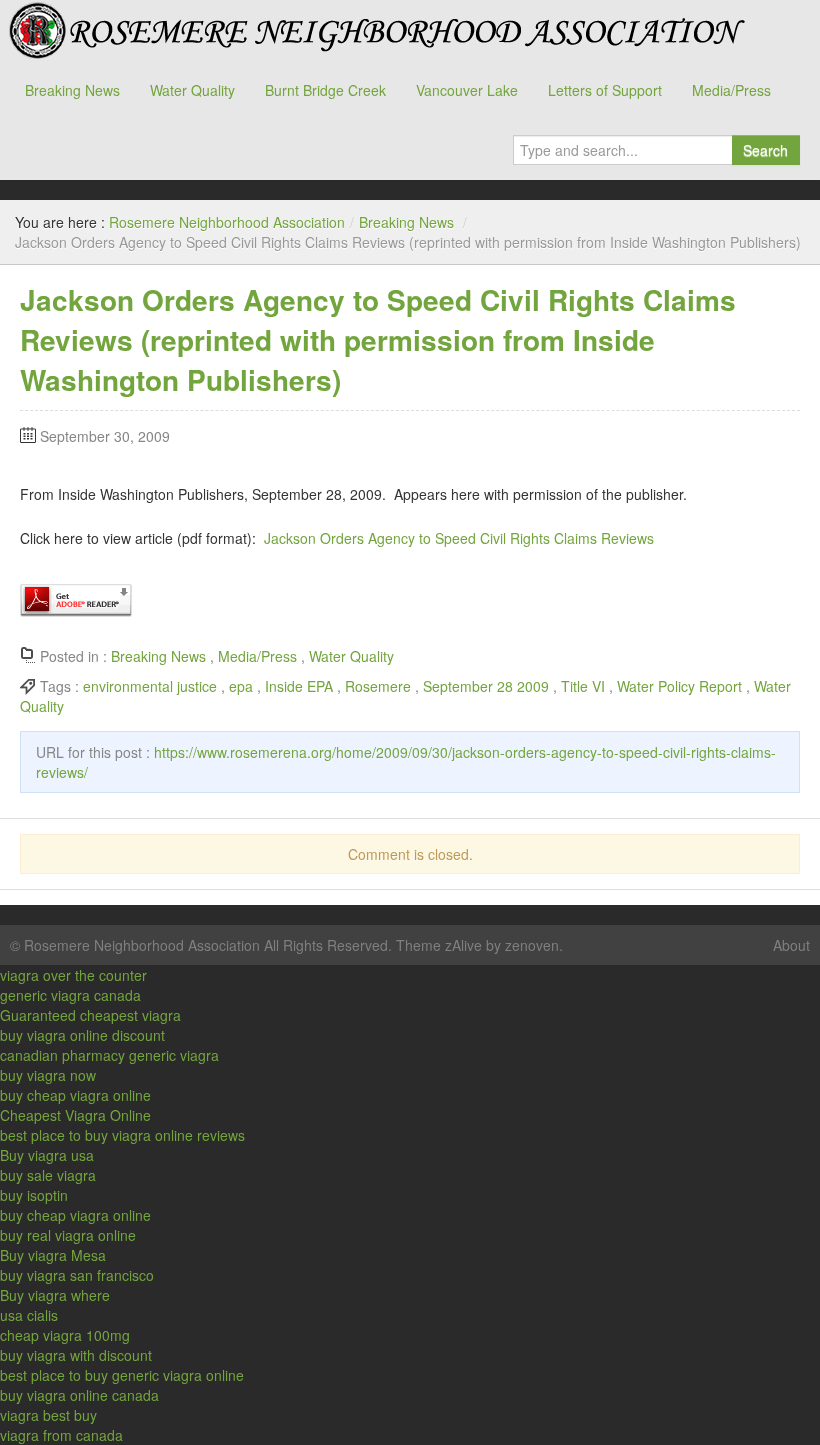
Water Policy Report (679, 686)
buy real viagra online (68, 1235)
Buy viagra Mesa (53, 1255)
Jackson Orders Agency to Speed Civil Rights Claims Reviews (459, 538)
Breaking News (72, 90)
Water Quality (192, 90)
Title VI (583, 686)
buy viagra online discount (82, 1035)
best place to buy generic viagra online (122, 1375)
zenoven (532, 945)
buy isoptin (34, 1195)
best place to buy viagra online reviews (122, 1135)
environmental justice (150, 686)
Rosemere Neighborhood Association (375, 30)
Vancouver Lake (467, 90)
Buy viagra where (55, 1295)
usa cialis (29, 1315)
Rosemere (378, 686)
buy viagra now (48, 1075)
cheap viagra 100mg (65, 1335)
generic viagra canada (70, 995)
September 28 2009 (486, 686)
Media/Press (731, 90)
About (791, 945)
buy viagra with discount (76, 1355)
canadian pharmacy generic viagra (109, 1055)
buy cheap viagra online (75, 1095)
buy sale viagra (48, 1175)
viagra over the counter (73, 975)
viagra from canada (61, 1435)
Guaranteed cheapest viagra (90, 1015)
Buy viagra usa (47, 1155)
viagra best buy (48, 1415)
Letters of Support (605, 90)
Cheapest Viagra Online (75, 1115)
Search (765, 150)
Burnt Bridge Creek (325, 90)
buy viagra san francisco (77, 1275)
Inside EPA (299, 686)
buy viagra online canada (79, 1395)
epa (241, 686)
